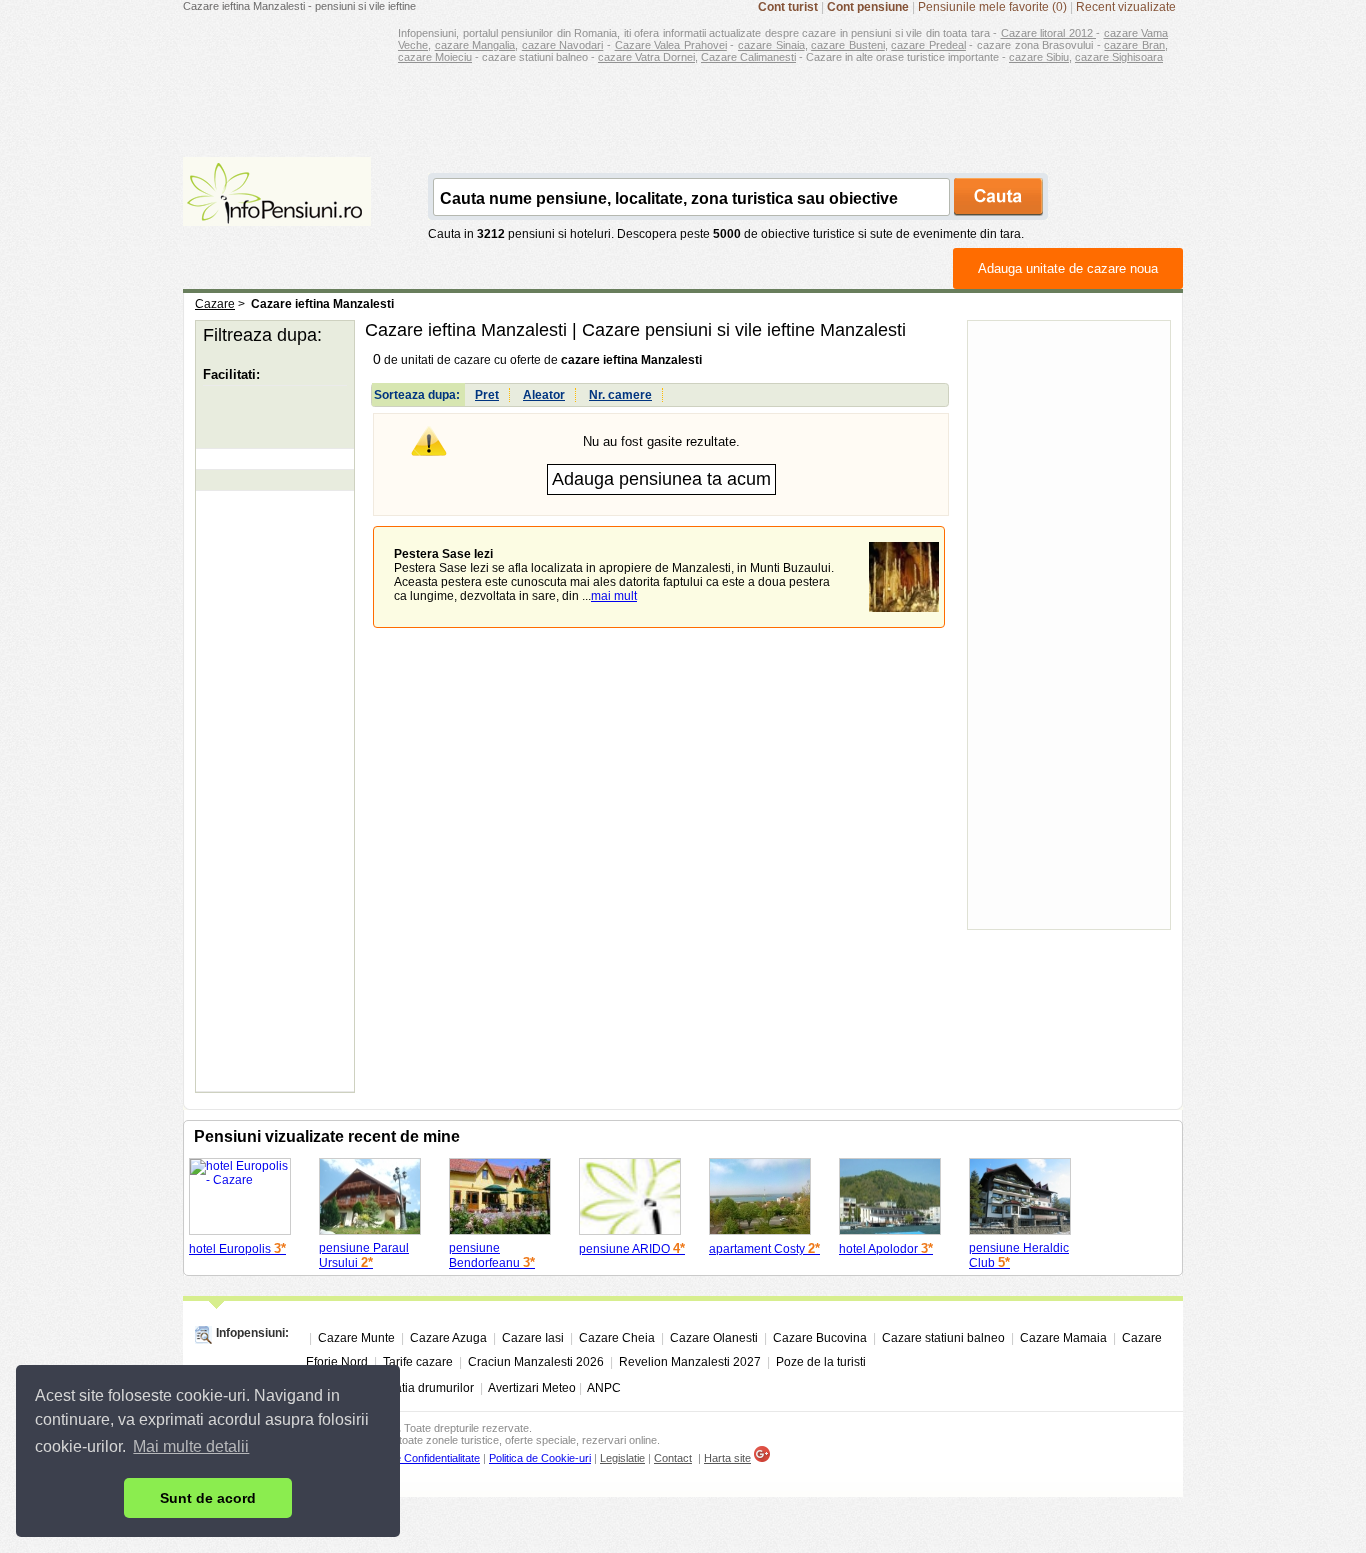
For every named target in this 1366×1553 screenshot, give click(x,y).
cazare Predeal (928, 45)
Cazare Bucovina (820, 1338)
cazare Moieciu (435, 57)
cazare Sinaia (771, 45)
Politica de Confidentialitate (416, 1458)
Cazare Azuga (448, 1338)
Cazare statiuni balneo (943, 1338)
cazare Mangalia (475, 45)
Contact (673, 1458)
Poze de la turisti (821, 1362)
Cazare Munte (356, 1338)
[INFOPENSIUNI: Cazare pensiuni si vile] (277, 212)
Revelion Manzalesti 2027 (690, 1362)
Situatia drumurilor (424, 1388)
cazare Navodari (563, 45)
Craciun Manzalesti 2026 (536, 1362)
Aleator (544, 395)
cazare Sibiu (1039, 57)
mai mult (614, 596)
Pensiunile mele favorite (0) (992, 7)
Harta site (727, 1458)
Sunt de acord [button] (208, 1498)
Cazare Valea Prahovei (671, 45)
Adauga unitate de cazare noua (1068, 268)
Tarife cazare (418, 1362)
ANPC (604, 1388)
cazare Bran (1134, 45)
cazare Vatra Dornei (646, 57)
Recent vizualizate (1126, 7)
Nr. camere (620, 395)
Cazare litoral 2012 (1049, 33)
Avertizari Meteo (532, 1388)
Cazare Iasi (533, 1338)
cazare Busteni (848, 45)
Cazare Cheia (617, 1338)
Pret (487, 395)
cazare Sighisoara (1119, 57)
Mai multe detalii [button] (191, 1446)
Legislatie (622, 1458)
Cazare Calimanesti (748, 57)
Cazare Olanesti (714, 1338)
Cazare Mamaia (1063, 1338)
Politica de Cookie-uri (540, 1458)
